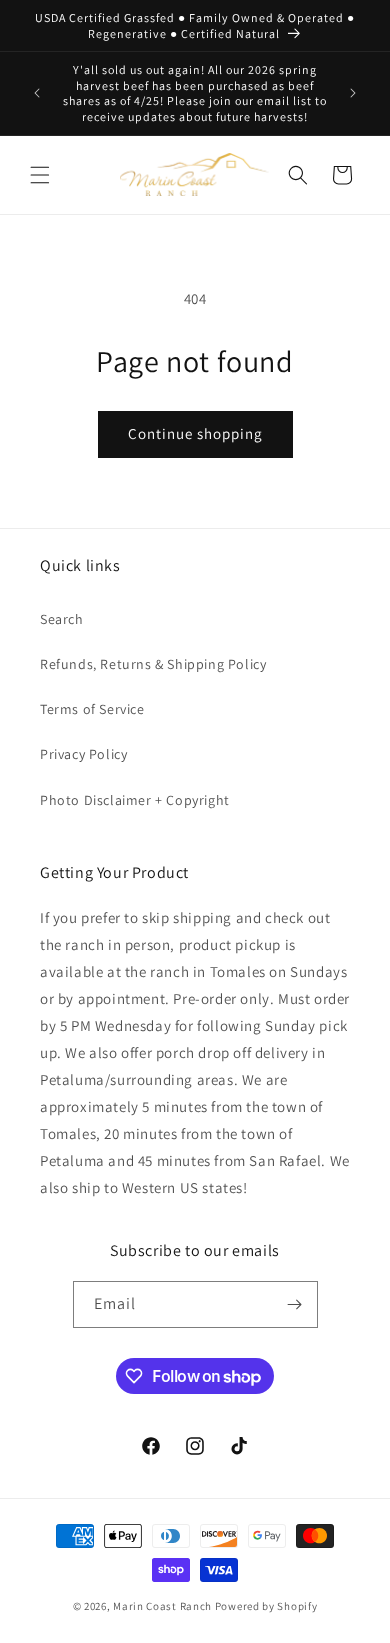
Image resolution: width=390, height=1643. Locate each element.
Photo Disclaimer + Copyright (135, 800)
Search (62, 619)
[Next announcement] (353, 93)
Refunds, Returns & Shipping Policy (153, 664)
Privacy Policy (83, 754)
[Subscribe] (295, 1304)
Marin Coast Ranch (162, 1606)
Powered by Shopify (266, 1606)
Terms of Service (92, 709)
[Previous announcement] (37, 93)
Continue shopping (195, 433)
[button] (40, 175)
